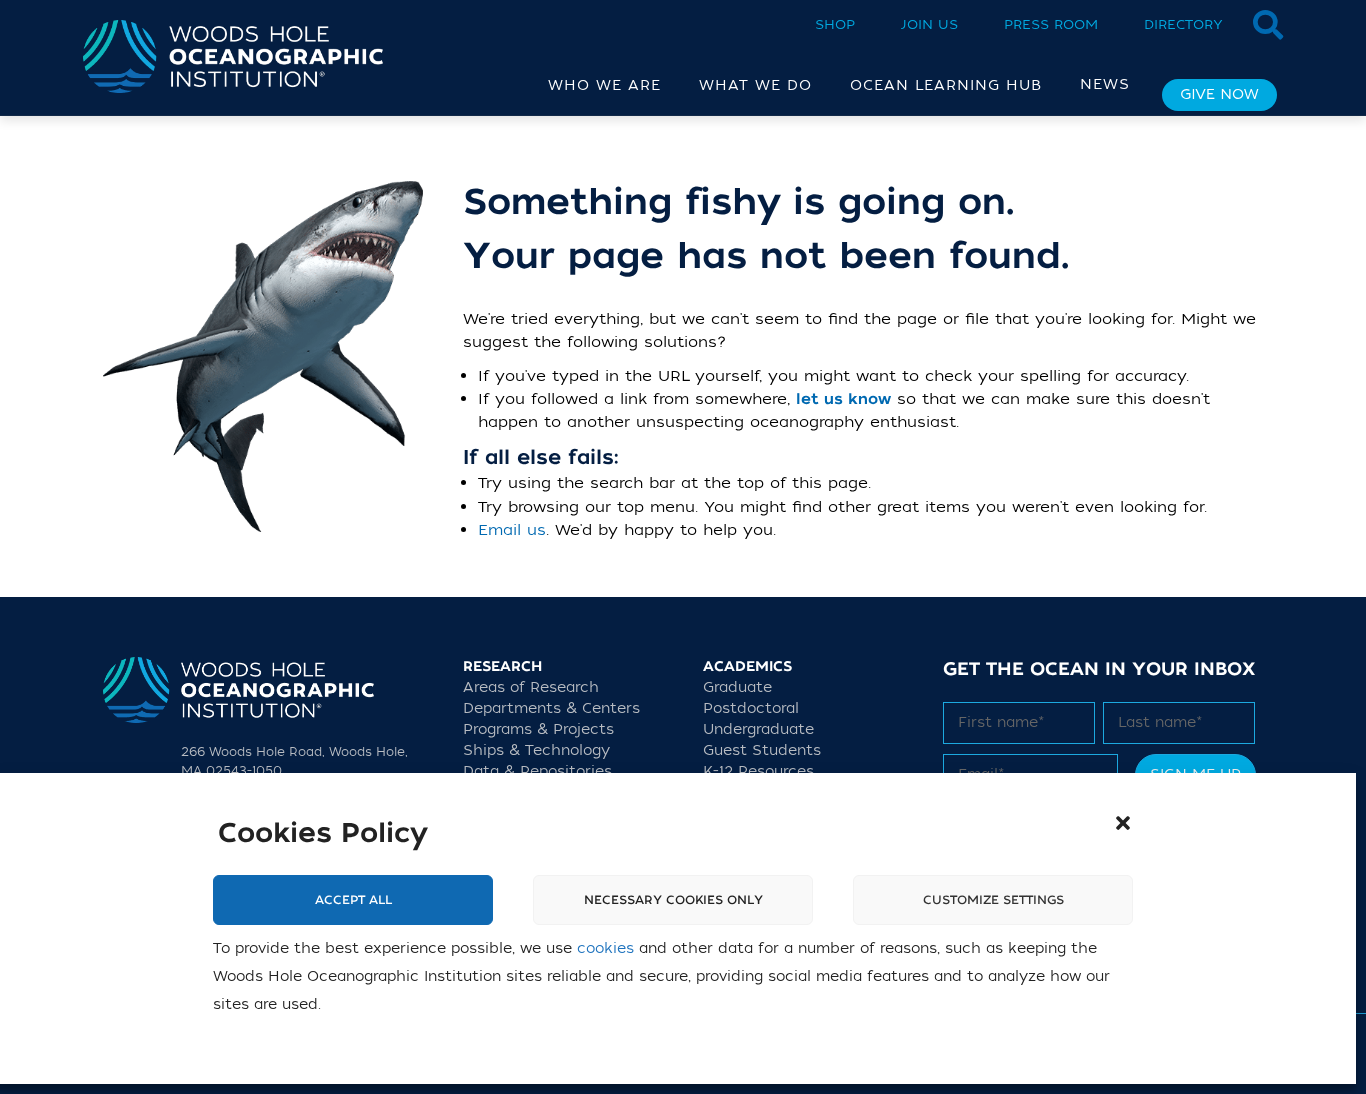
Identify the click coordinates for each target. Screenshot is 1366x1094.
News (1105, 84)
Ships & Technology (536, 750)
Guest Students (762, 750)
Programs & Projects (538, 729)
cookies (605, 948)
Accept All (353, 900)
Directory (1183, 24)
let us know (843, 399)
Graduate (737, 687)
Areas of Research (531, 687)
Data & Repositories (537, 771)
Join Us (929, 24)
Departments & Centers (551, 708)
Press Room (1051, 24)
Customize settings (993, 900)
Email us (512, 530)
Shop (835, 24)
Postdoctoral (751, 708)
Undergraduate (758, 729)
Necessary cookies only (673, 900)
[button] (1123, 823)
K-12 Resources (758, 771)
